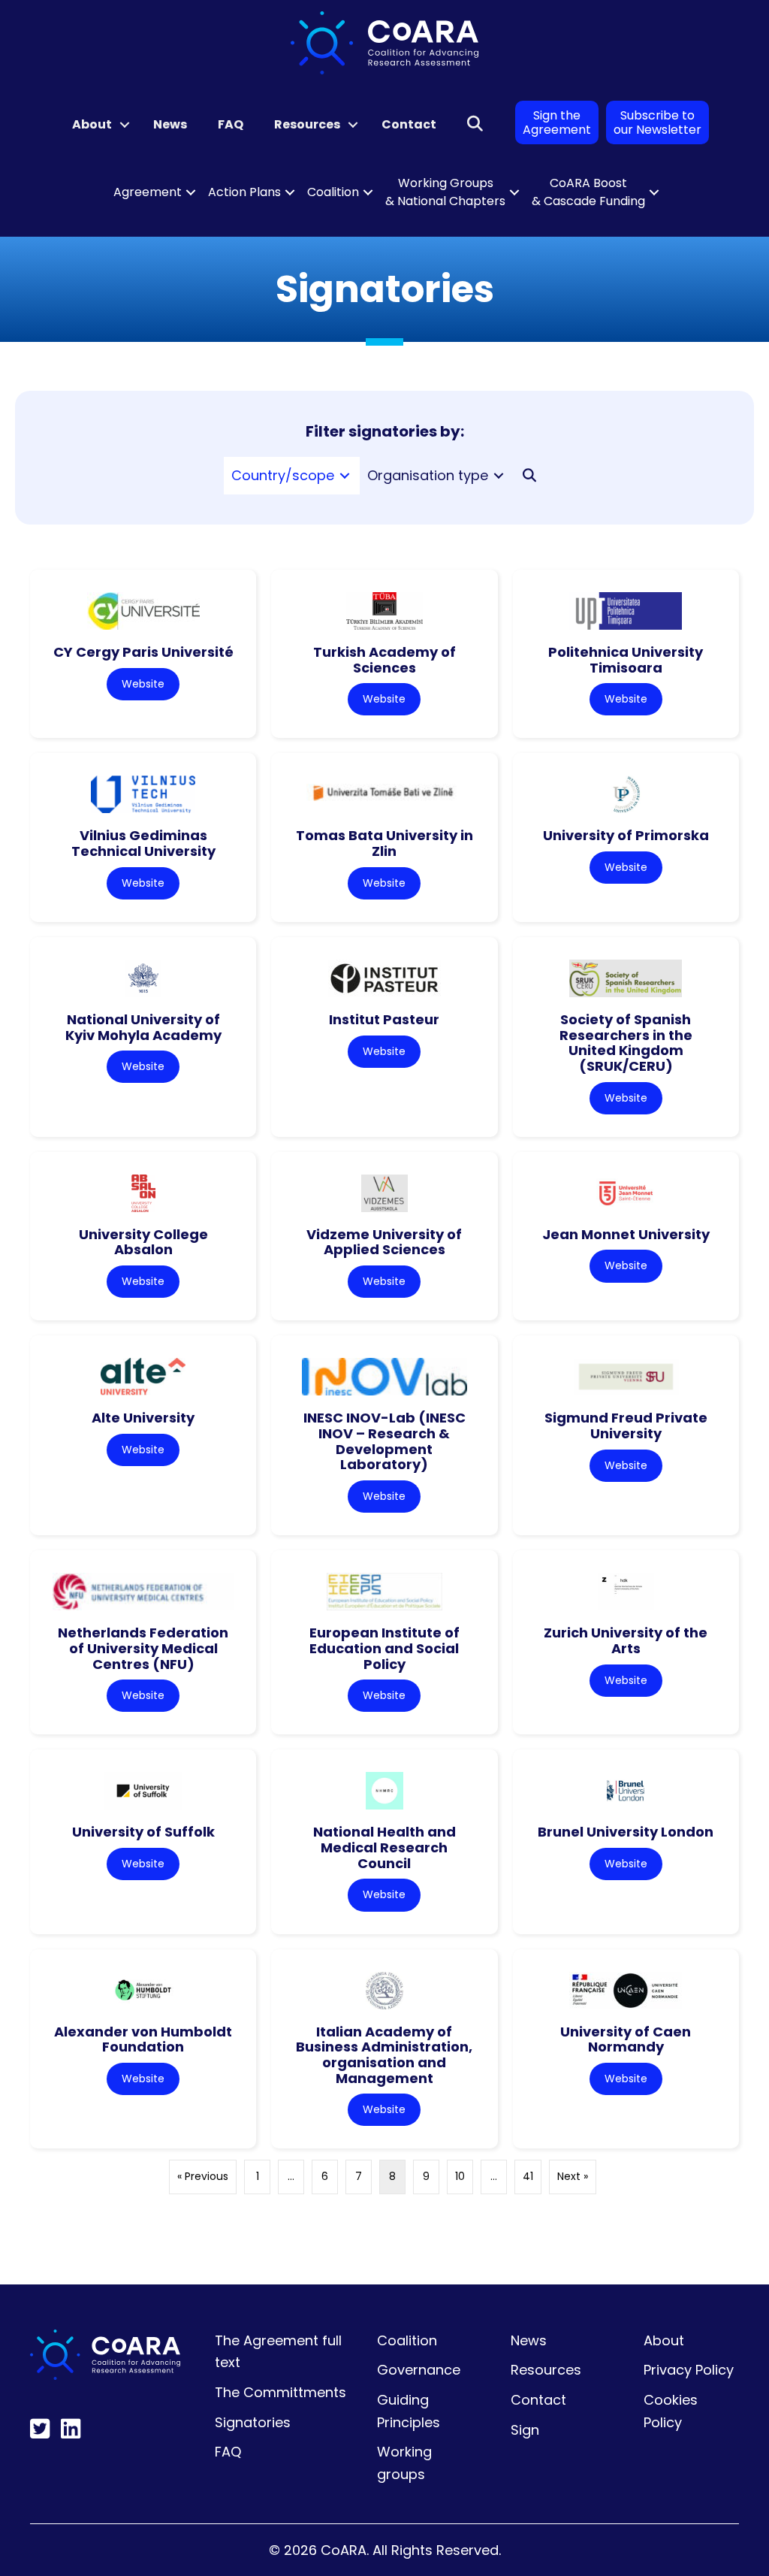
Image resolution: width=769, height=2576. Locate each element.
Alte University (143, 1418)
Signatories (253, 2422)
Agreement (148, 192)
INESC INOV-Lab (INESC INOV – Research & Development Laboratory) (384, 1441)
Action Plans (244, 192)
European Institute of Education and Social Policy (384, 1648)
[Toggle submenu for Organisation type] (499, 475)
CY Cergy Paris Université (143, 652)
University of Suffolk (143, 1832)
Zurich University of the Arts (626, 1640)
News (170, 124)
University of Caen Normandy (626, 2039)
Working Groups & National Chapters (445, 192)
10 (460, 2176)
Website (143, 684)
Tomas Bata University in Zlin (384, 843)
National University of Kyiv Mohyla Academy (143, 1027)
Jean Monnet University (626, 1234)
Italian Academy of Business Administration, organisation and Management (384, 2055)
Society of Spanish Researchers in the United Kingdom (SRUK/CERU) (626, 1043)
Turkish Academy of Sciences (384, 660)
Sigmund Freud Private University (626, 1426)
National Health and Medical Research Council (384, 1847)
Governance (419, 2370)
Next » (573, 2176)
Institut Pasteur (384, 1019)
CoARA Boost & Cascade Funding (588, 192)
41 (528, 2176)
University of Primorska (626, 835)
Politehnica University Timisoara (626, 660)
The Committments (280, 2392)
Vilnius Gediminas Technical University (143, 843)
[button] (125, 125)
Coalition (333, 192)
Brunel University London (626, 1832)
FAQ (231, 124)
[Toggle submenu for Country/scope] (345, 475)
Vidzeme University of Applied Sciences (384, 1242)
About (92, 124)
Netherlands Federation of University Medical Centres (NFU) (143, 1648)
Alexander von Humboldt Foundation (143, 2039)
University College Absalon (143, 1242)
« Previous (203, 2176)
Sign (525, 2430)
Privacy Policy (689, 2370)
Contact (409, 124)
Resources (307, 124)
